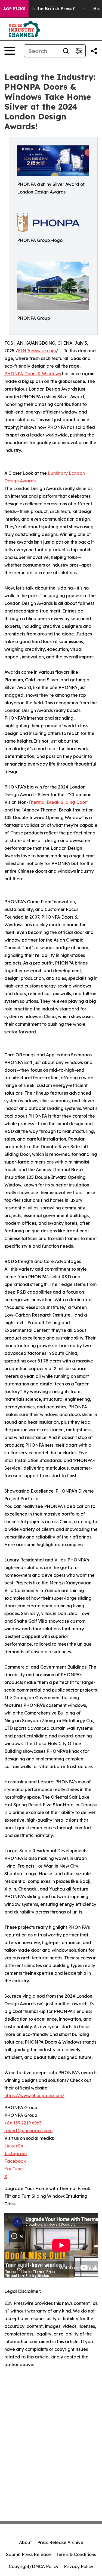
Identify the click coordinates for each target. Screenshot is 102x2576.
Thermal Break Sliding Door (57, 802)
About (25, 2542)
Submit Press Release (28, 2554)
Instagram (16, 2153)
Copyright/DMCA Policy (34, 2566)
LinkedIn (14, 2146)
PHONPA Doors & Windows (33, 374)
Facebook (15, 2161)
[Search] (66, 51)
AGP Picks (14, 9)
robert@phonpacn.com (28, 2130)
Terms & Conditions (76, 2554)
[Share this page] (94, 51)
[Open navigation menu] (10, 51)
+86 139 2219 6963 (23, 2123)
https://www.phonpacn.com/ (34, 2096)
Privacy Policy (79, 2566)
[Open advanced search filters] (79, 51)
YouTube (14, 2169)
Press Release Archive (60, 2542)
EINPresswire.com (37, 351)
